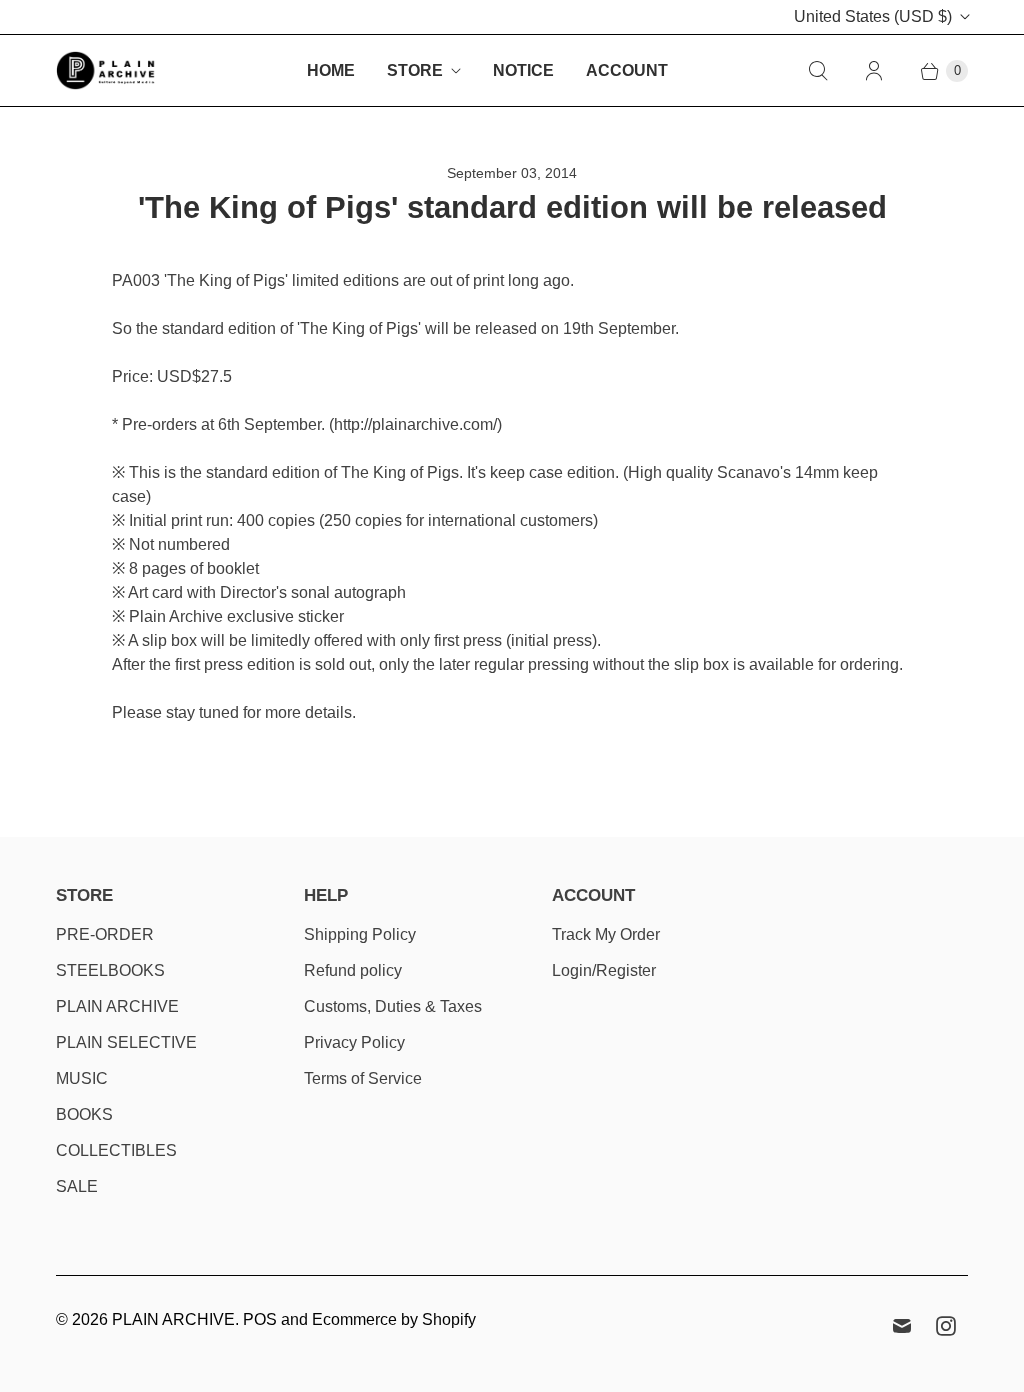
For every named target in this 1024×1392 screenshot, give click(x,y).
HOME (331, 70)
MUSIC (82, 1078)
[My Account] (874, 71)
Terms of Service (363, 1078)
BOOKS (84, 1114)
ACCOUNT (627, 70)
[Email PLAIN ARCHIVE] (902, 1326)
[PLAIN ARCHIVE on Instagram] (946, 1326)
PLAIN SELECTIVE (126, 1042)
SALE (77, 1186)
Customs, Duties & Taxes (393, 1006)
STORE (415, 70)
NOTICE (523, 70)
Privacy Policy (354, 1042)
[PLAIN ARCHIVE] (106, 70)
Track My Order (606, 934)
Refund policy (353, 970)
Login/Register (604, 970)
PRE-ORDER (105, 934)
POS (260, 1319)
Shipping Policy (360, 934)
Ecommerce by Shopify (394, 1319)
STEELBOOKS (110, 970)
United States (873, 16)
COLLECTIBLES (116, 1150)
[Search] (818, 71)
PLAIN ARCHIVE (117, 1006)
